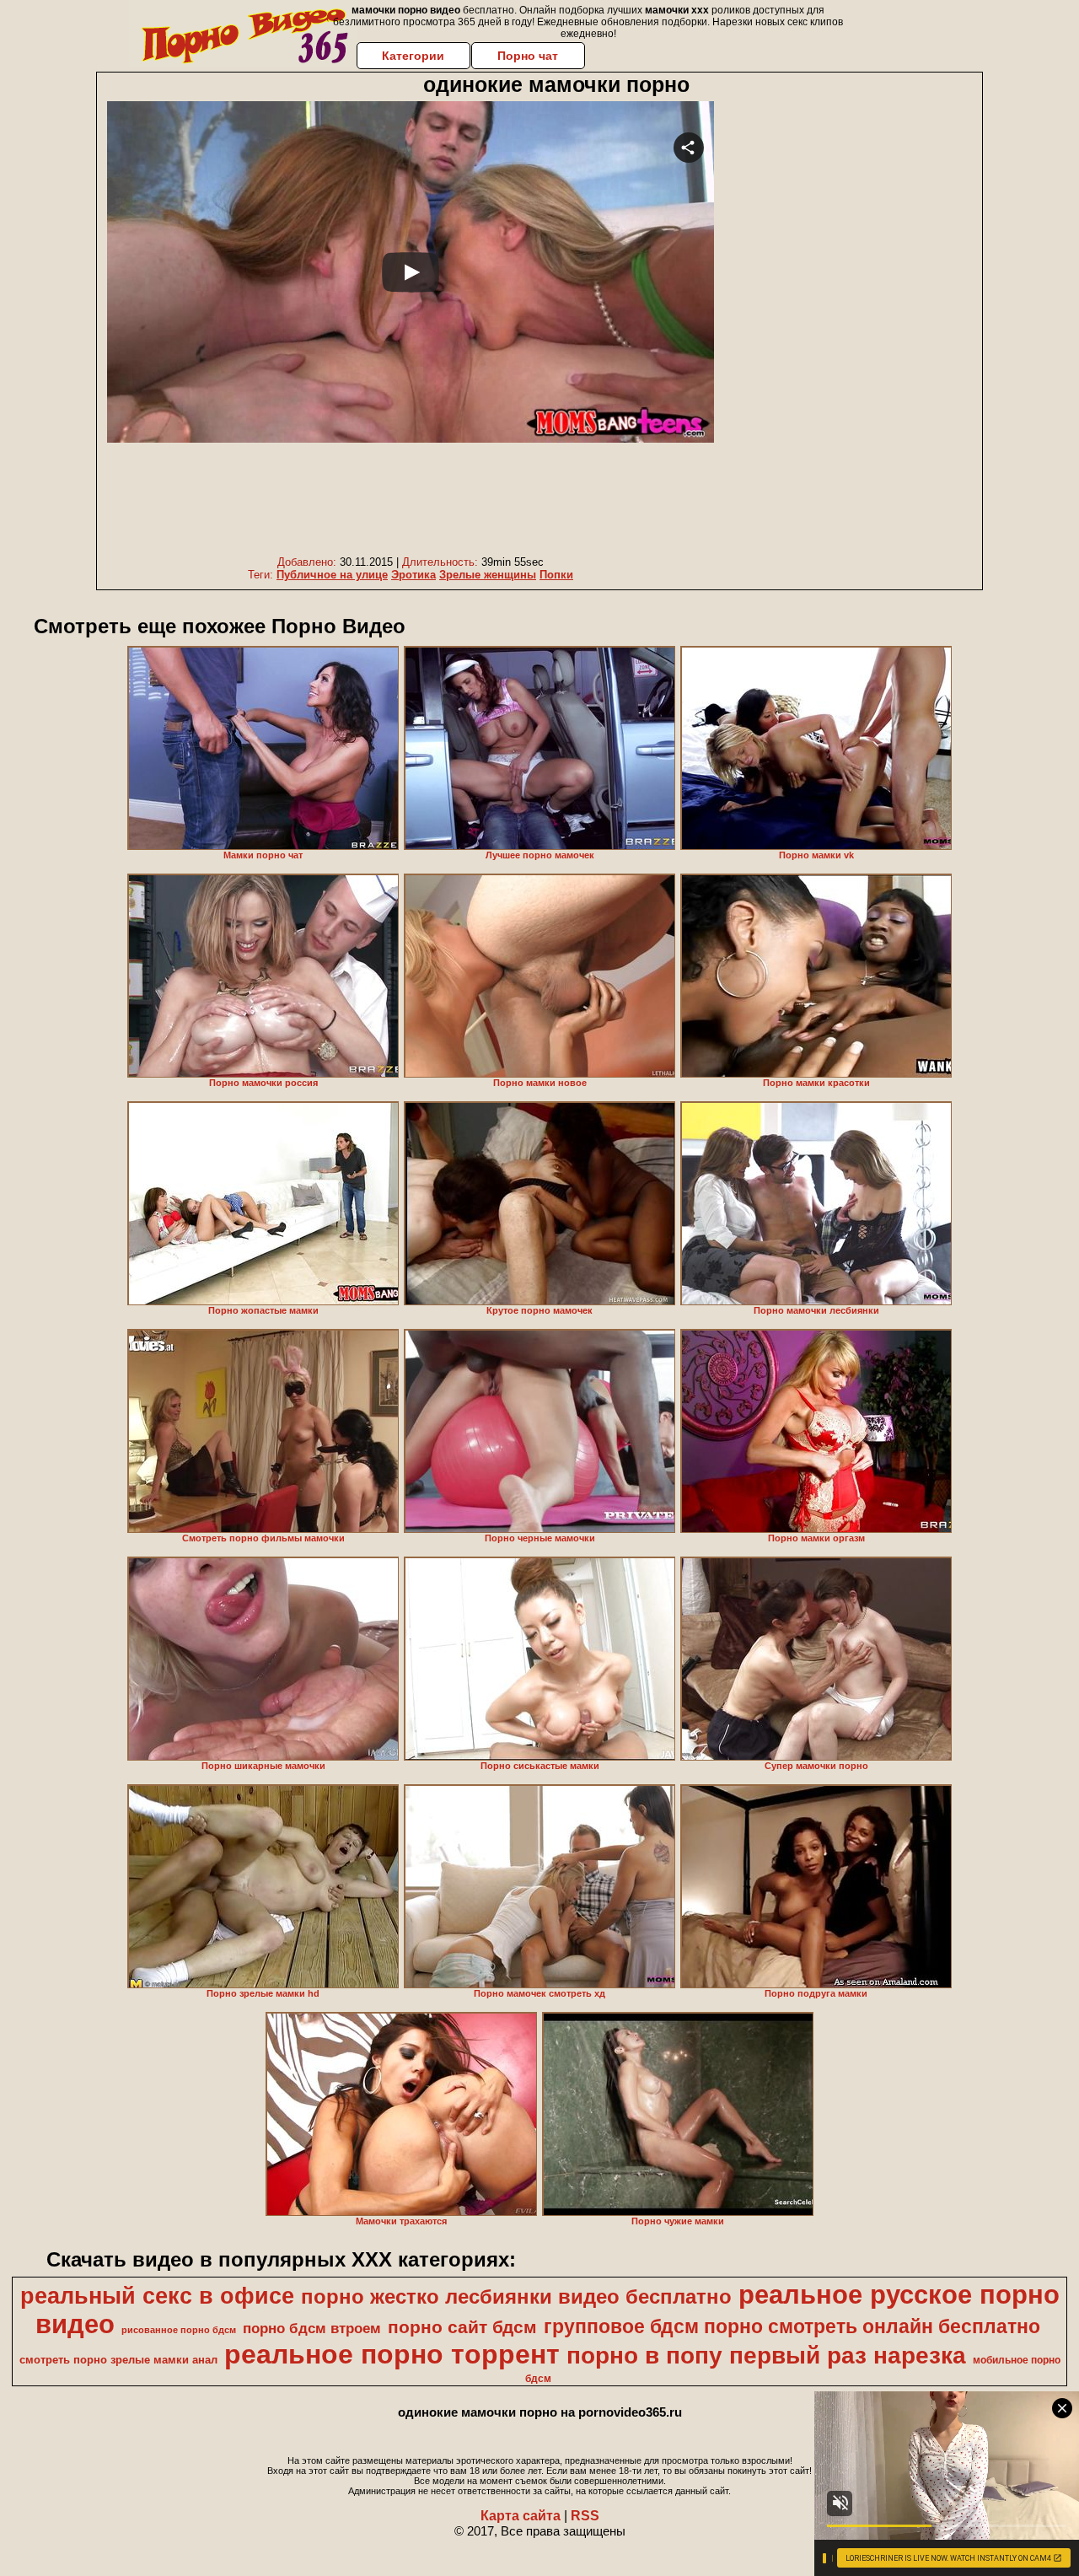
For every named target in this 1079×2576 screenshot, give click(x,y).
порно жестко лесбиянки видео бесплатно (516, 2296)
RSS (585, 2516)
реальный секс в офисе (157, 2296)
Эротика (413, 575)
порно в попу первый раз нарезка (766, 2356)
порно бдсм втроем (312, 2328)
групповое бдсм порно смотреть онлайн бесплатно (792, 2326)
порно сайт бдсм (462, 2327)
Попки (556, 575)
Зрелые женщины (488, 575)
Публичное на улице (332, 575)
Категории (413, 56)
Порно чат (528, 56)
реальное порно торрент (392, 2354)
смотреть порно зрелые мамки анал (118, 2360)
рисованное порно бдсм (179, 2330)
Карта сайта (521, 2516)
